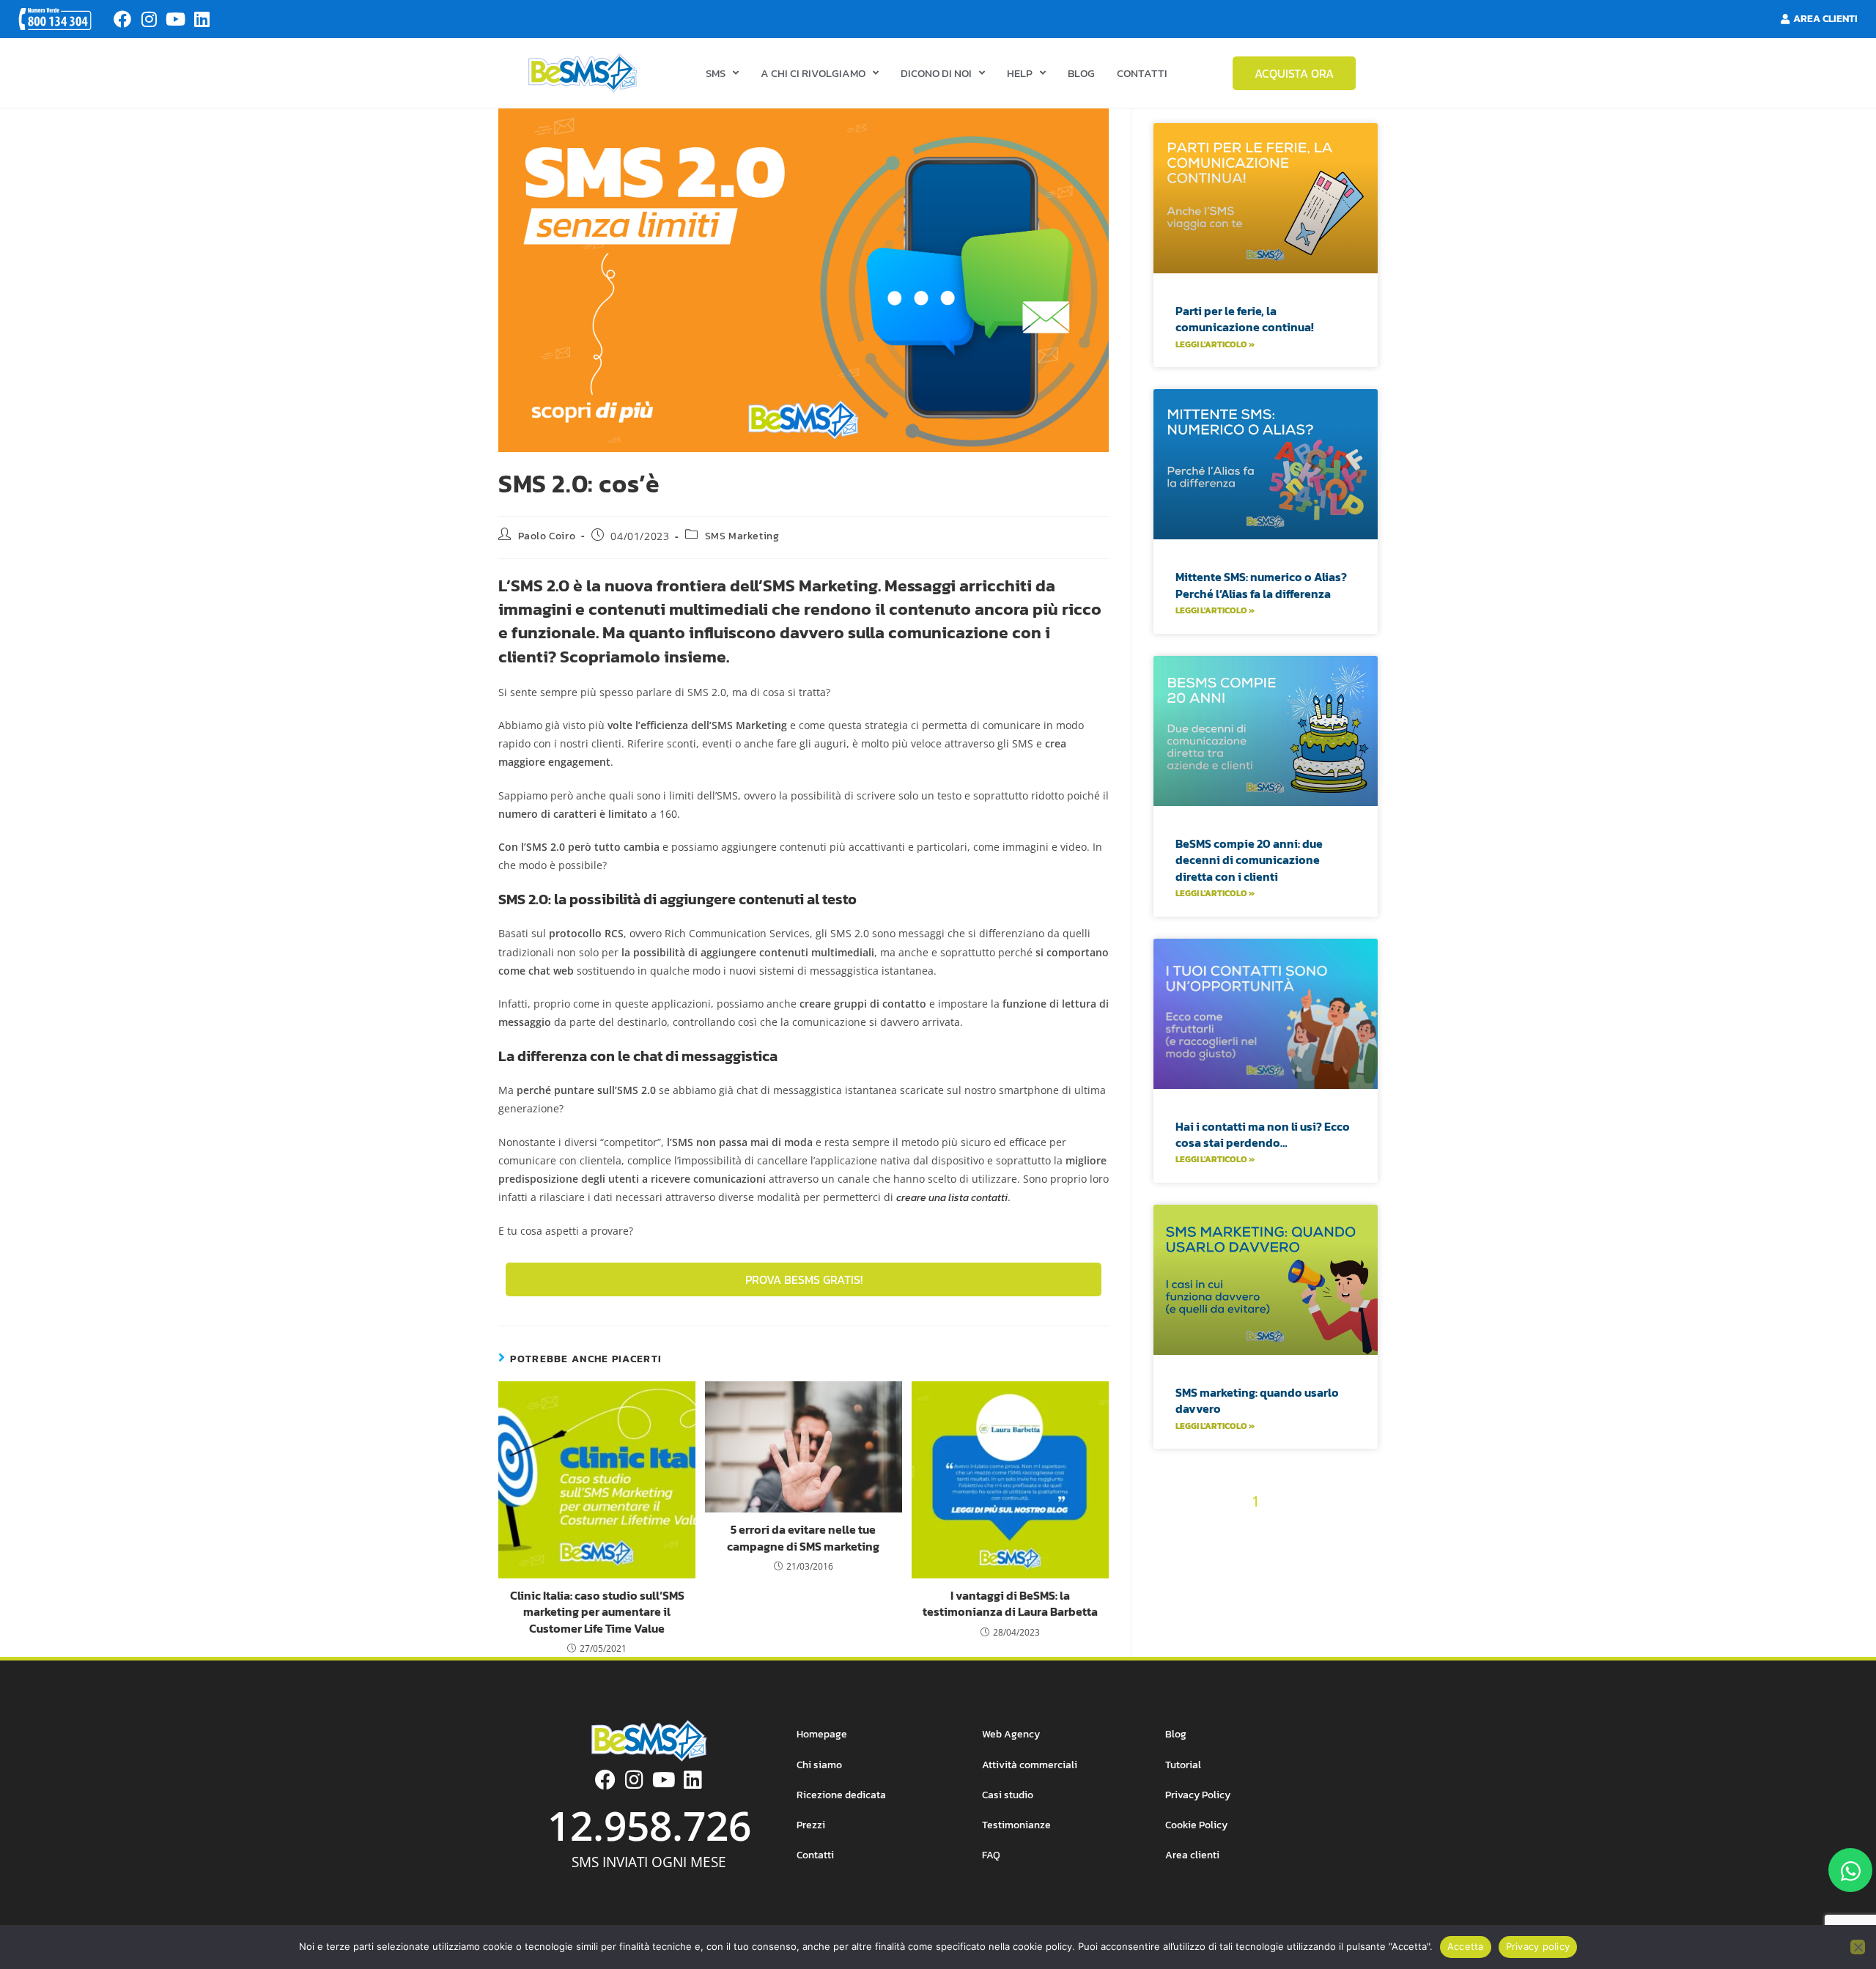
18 (1165, 1554)
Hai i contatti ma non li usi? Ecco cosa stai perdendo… (1263, 1134)
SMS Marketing (742, 536)
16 (1341, 1528)
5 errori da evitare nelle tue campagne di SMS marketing (803, 1538)
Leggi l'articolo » (1215, 344)
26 (1366, 1554)
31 (1279, 1580)
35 (1216, 1605)
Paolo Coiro (547, 536)
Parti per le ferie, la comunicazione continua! (1245, 319)
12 (1250, 1528)
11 (1229, 1528)
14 (1296, 1528)
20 (1214, 1554)
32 (1304, 1580)
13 (1273, 1528)
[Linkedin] (202, 19)
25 (1340, 1554)
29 (1228, 1580)
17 (1364, 1528)
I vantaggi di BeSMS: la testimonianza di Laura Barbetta (1010, 1604)
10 (1207, 1528)
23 (1288, 1554)
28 (1201, 1580)
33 (1329, 1580)
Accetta (1466, 1946)
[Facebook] (122, 19)
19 (1188, 1554)
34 (1355, 1580)
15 (1318, 1528)
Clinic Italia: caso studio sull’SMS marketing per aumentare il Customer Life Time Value (597, 1612)
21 (1238, 1554)
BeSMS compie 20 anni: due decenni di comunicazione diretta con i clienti (1249, 860)
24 (1314, 1554)
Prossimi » (1294, 1605)
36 (1242, 1605)
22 (1263, 1554)
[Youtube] (175, 19)
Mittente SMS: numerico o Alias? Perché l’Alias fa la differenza (1261, 585)
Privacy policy (1538, 1946)
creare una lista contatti (952, 1198)
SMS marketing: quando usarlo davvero (1257, 1400)
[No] (1858, 1947)
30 (1255, 1580)
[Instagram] (149, 19)
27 (1176, 1580)
